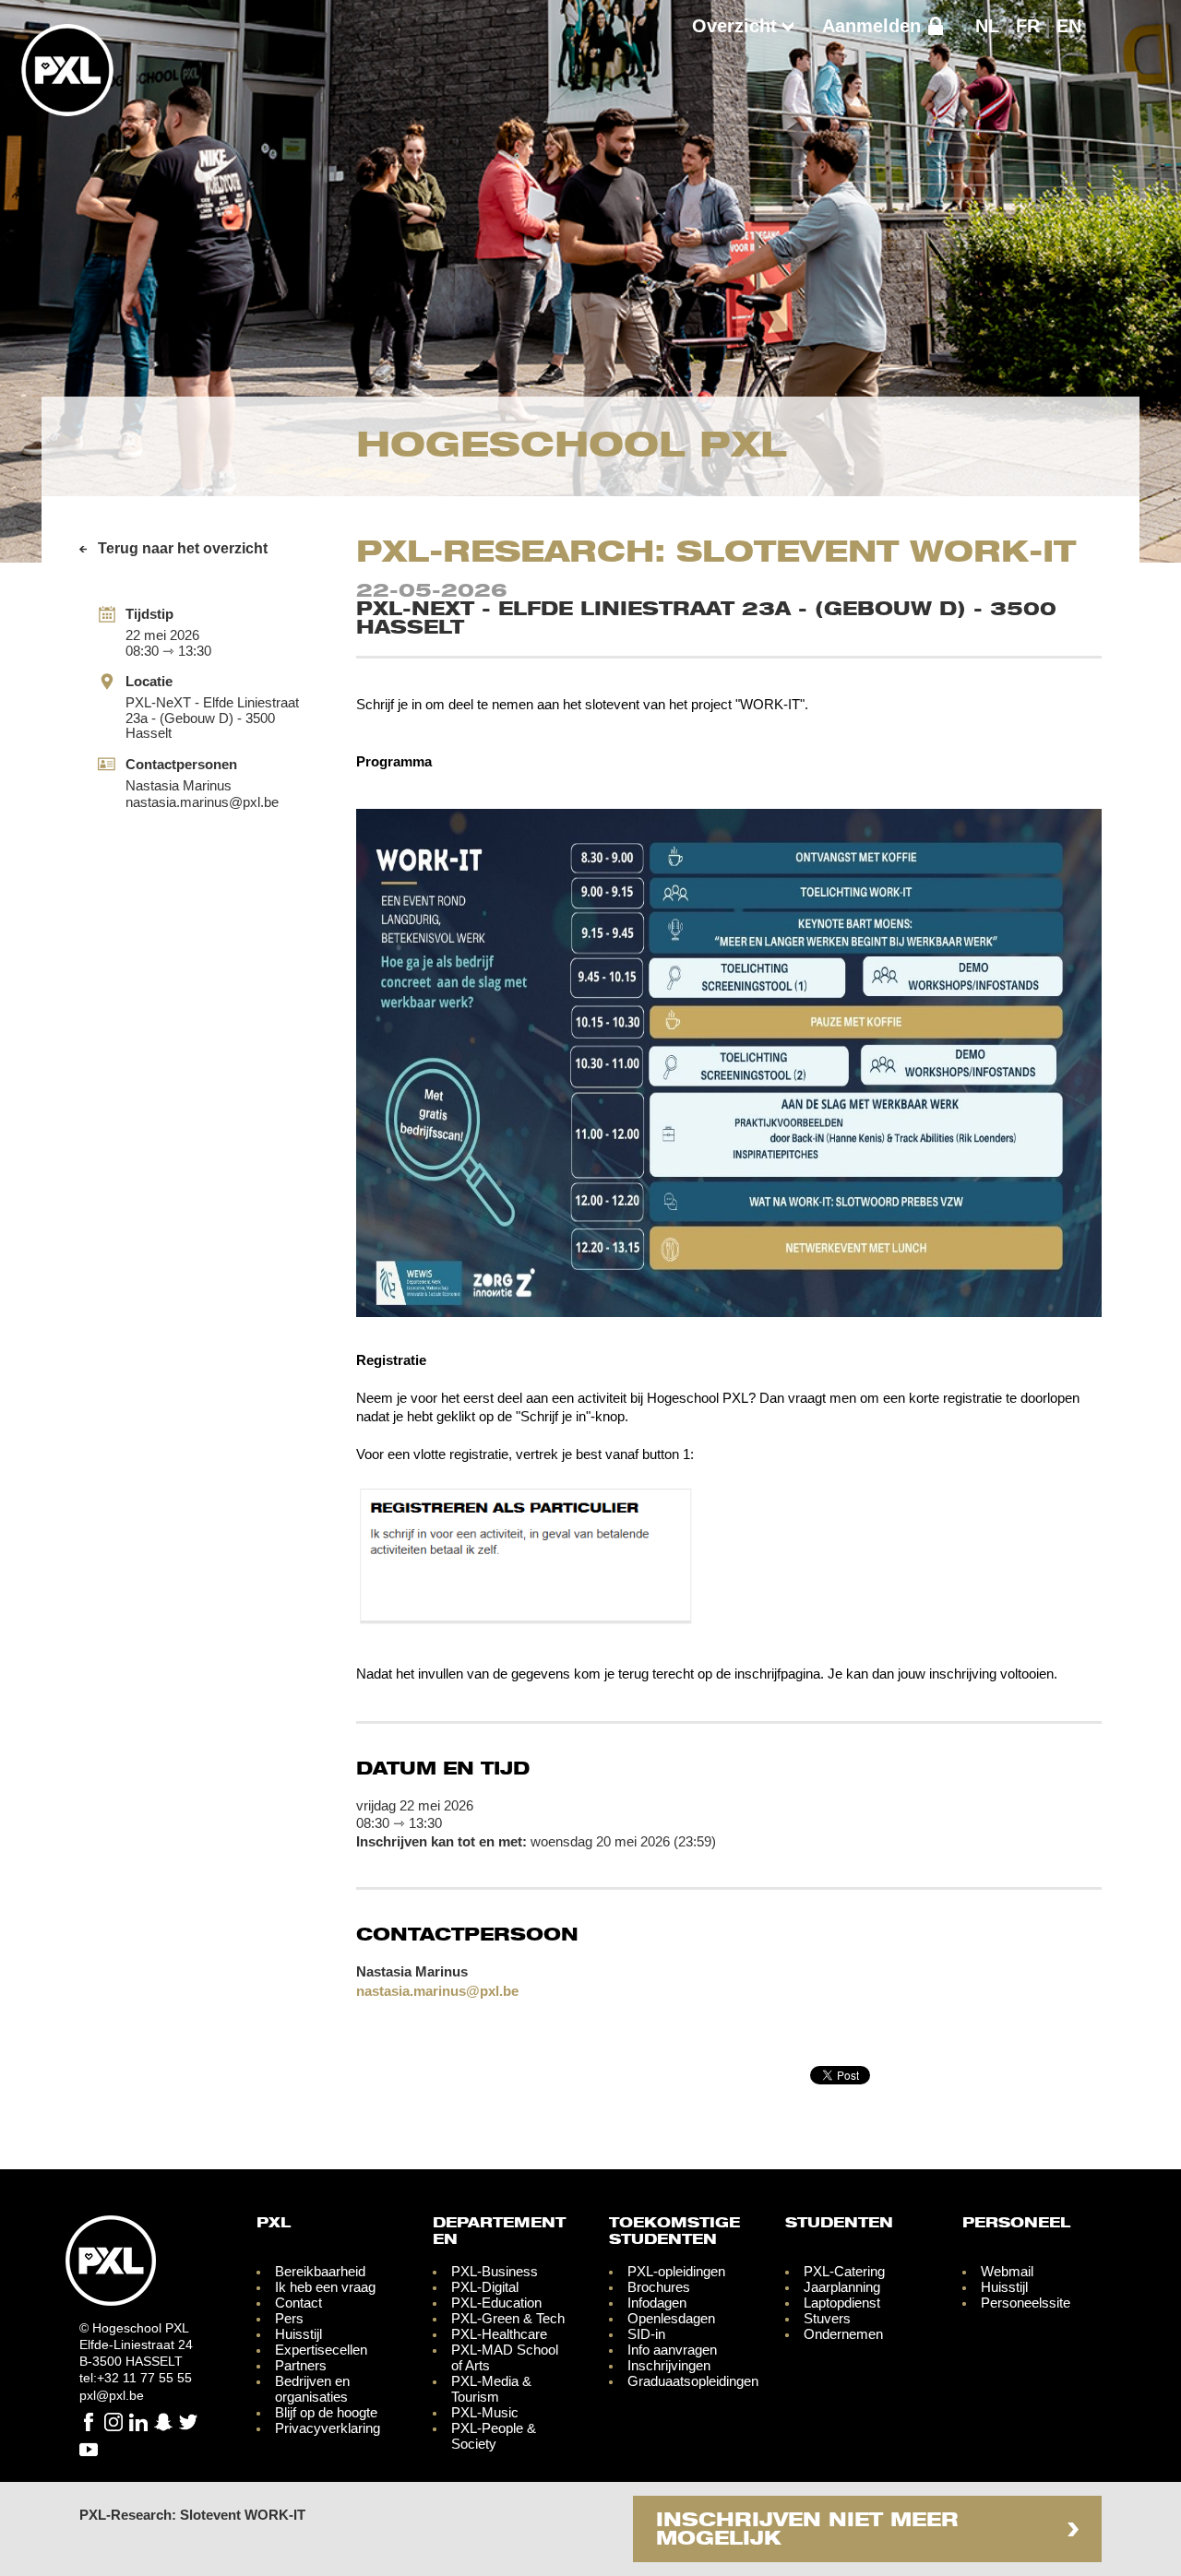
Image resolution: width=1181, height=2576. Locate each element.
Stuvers (827, 2318)
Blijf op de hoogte (326, 2412)
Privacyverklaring (328, 2428)
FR (1028, 26)
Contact (298, 2303)
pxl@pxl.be (112, 2395)
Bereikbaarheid (320, 2271)
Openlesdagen (671, 2318)
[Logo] (67, 109)
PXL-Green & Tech (508, 2318)
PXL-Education (496, 2303)
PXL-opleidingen (676, 2271)
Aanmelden (871, 26)
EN (1069, 26)
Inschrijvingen (669, 2365)
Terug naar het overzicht (183, 548)
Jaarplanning (842, 2287)
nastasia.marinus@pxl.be (202, 802)
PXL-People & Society (494, 2436)
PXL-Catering (844, 2271)
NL (987, 26)
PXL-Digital (485, 2287)
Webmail (1007, 2271)
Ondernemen (843, 2334)
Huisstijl (298, 2334)
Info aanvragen (672, 2350)
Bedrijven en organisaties (312, 2389)
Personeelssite (1026, 2303)
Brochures (659, 2287)
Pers (289, 2318)
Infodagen (657, 2303)
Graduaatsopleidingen (693, 2381)
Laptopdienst (842, 2303)
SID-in (646, 2334)
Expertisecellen (321, 2350)
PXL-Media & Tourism (491, 2389)
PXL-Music (485, 2412)
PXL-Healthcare (499, 2334)
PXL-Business (495, 2271)
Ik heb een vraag (325, 2287)
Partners (301, 2365)
